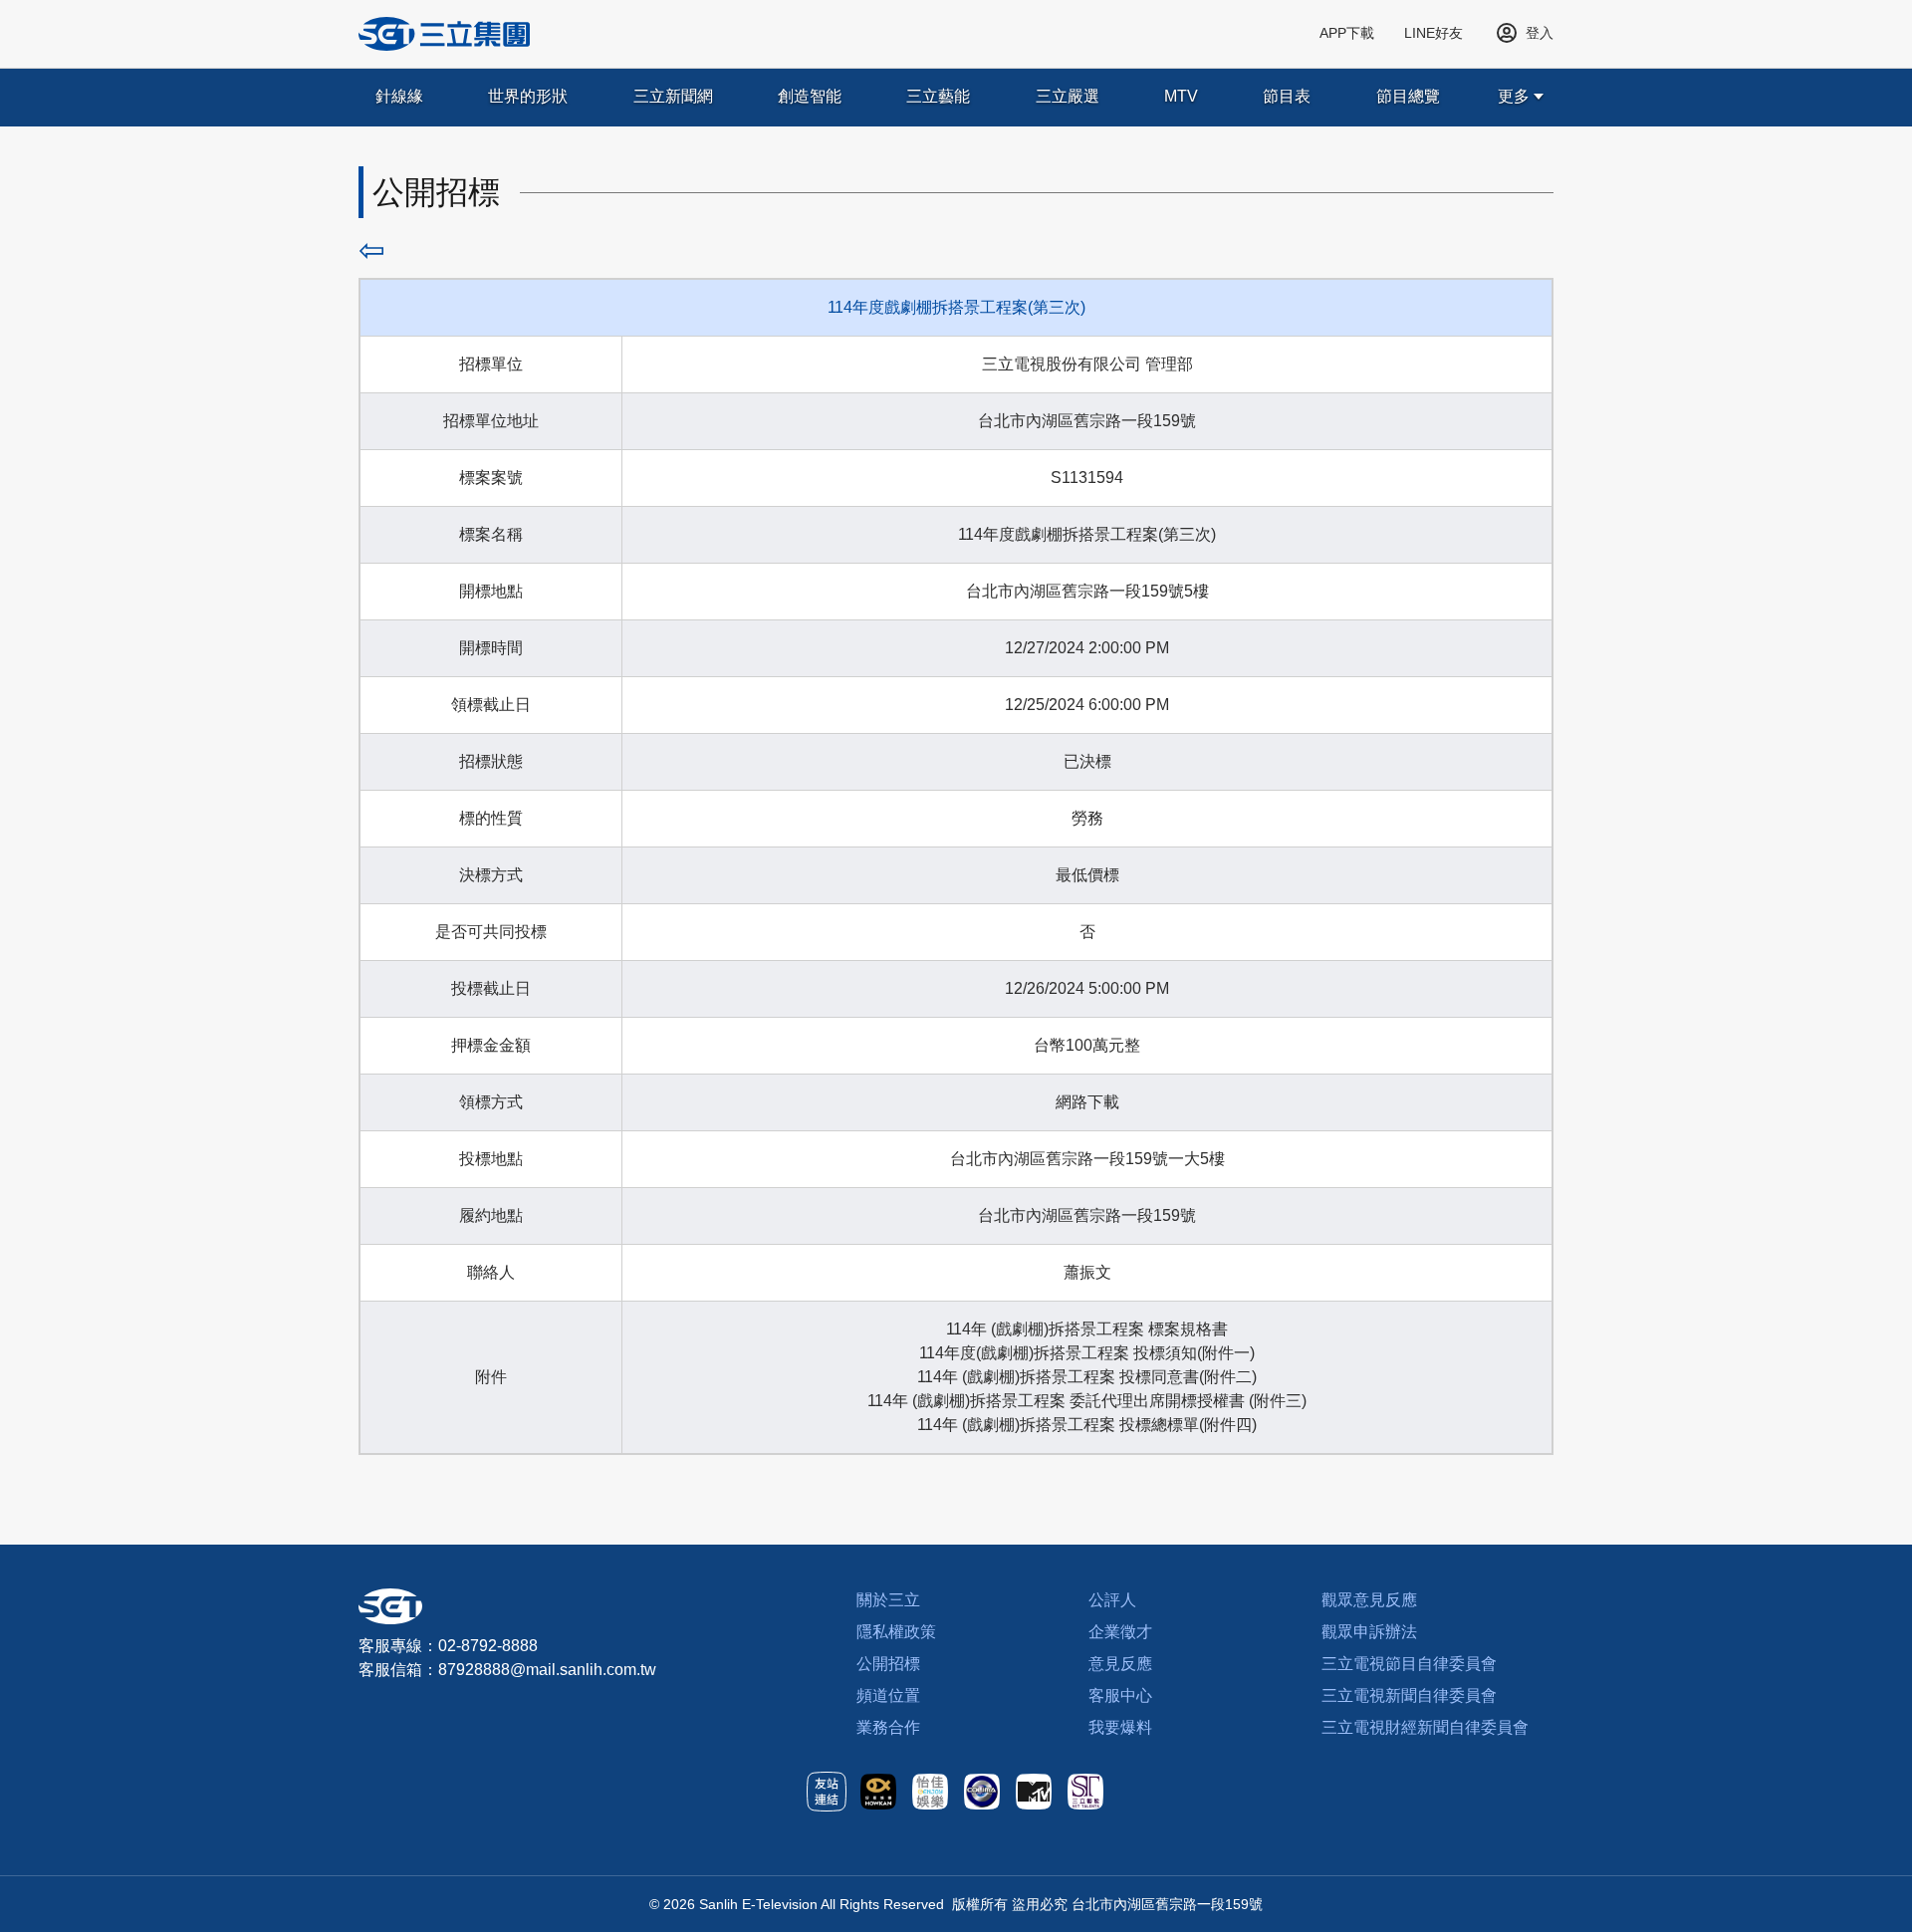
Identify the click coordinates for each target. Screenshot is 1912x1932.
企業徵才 (1120, 1632)
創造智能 (810, 96)
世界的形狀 (528, 96)
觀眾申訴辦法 (1369, 1632)
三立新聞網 (673, 96)
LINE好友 (1434, 33)
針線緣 (399, 96)
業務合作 (888, 1727)
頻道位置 (888, 1695)
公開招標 (888, 1664)
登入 (1540, 33)
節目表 (1287, 96)
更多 (1514, 96)
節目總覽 (1408, 96)
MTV (1181, 96)
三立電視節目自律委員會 (1409, 1664)
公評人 (1112, 1600)
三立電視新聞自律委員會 (1409, 1695)
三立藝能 (938, 96)
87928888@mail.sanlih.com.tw (547, 1670)
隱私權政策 (896, 1632)
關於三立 (888, 1600)
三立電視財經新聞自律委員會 (1425, 1727)
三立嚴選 (1068, 96)
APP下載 (1347, 33)
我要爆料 (1120, 1727)
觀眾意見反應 (1369, 1600)
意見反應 (1120, 1664)
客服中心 (1120, 1695)
